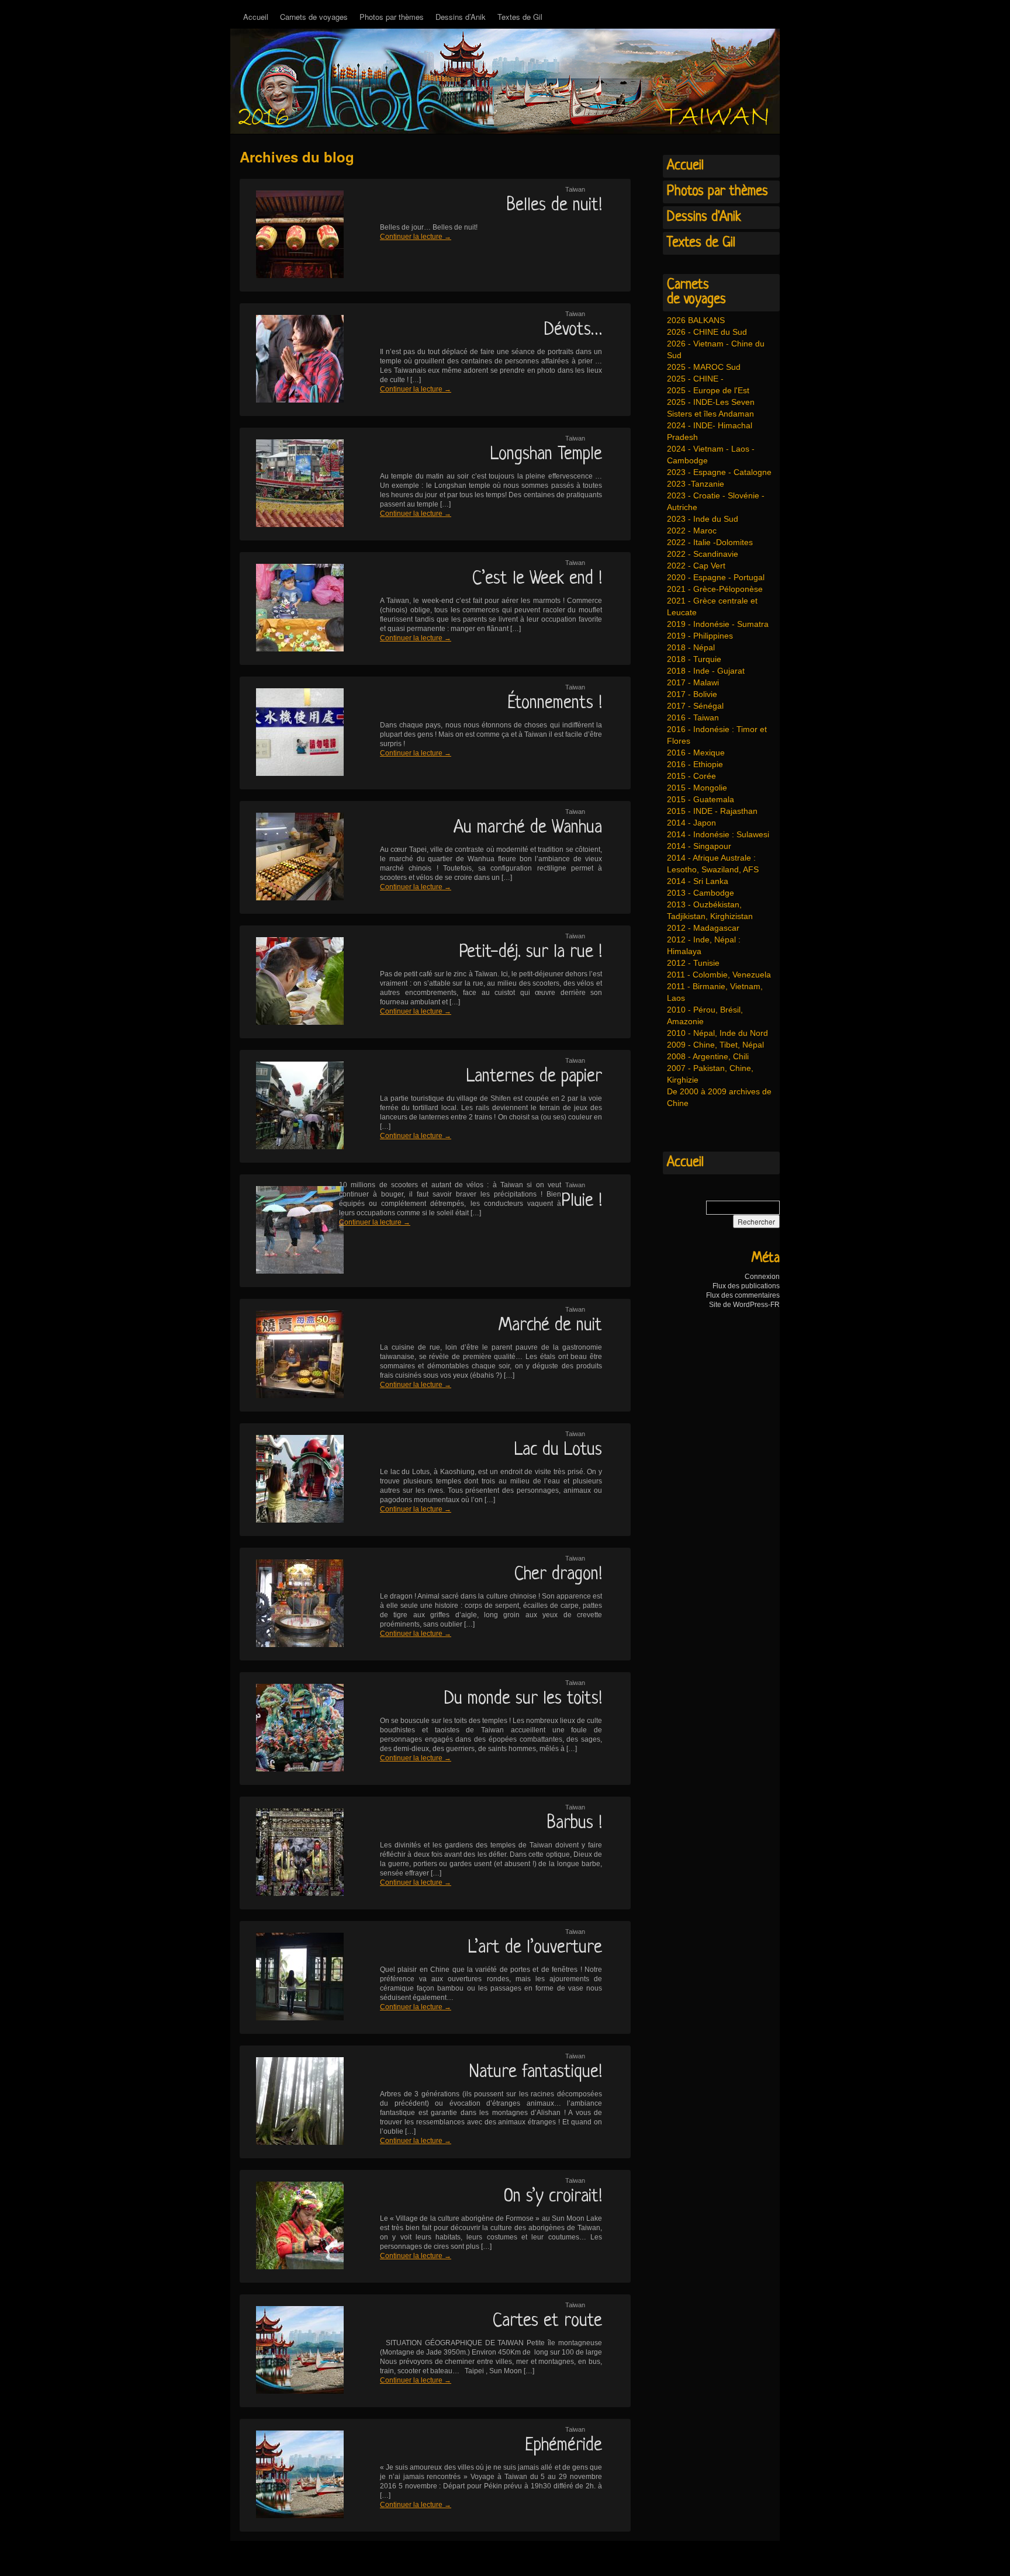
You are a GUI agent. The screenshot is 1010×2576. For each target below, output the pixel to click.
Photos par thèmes (392, 17)
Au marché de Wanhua (528, 828)
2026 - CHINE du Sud (707, 332)
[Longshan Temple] (292, 484)
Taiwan (575, 189)
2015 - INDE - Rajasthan (712, 811)
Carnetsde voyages (696, 292)
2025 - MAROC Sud (704, 367)
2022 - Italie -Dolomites (710, 542)
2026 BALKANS (696, 320)
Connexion (762, 1277)
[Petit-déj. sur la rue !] (292, 982)
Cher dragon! (558, 1575)
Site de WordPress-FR (744, 1305)
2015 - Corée (691, 776)
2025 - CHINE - (695, 379)
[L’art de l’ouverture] (292, 1977)
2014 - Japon (691, 823)
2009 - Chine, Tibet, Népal (715, 1045)
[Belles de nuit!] (292, 235)
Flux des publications (746, 1286)
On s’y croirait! (553, 2197)
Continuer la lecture (416, 237)
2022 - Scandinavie (703, 554)
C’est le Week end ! (537, 579)
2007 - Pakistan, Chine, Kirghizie (710, 1074)
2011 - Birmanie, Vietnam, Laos (715, 992)
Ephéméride (563, 2446)
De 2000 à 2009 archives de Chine (719, 1097)
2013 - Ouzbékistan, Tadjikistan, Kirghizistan (710, 910)
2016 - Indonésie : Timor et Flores (717, 735)
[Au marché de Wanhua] (292, 857)
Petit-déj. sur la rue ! (530, 952)
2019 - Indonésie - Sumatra (718, 624)
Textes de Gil (520, 17)
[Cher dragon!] (292, 1604)
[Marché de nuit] (292, 1355)
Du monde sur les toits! (523, 1699)
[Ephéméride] (292, 2475)
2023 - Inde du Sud (703, 519)
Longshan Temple (546, 455)
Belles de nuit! (554, 206)
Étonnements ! (555, 703)
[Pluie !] (292, 1231)
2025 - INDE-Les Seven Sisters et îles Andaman (711, 408)
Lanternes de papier (534, 1077)
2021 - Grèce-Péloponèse (715, 589)
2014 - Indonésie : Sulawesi (718, 834)
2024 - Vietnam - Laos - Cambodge (711, 455)
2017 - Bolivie (692, 694)
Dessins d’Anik (461, 17)
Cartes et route (547, 2321)
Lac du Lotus (558, 1450)
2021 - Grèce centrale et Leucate (712, 606)
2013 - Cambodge (701, 893)
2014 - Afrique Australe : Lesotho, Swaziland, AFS (713, 864)
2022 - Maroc (692, 531)
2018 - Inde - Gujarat (706, 671)
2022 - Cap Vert (696, 566)
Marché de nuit (550, 1326)
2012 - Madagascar (703, 928)
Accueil (256, 17)
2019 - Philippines (700, 636)
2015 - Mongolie (697, 788)
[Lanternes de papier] (292, 1106)
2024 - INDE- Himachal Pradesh (710, 431)
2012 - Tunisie (693, 963)
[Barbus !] (292, 1853)
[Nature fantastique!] (292, 2102)
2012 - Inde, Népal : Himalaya (704, 945)
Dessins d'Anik (704, 217)
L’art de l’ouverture (535, 1948)
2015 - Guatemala (701, 799)
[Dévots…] (292, 360)
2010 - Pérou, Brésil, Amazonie (705, 1015)
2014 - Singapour (699, 846)
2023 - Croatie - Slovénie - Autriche (716, 501)
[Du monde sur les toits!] (292, 1729)
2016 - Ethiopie (695, 764)
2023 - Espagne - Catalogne (719, 472)
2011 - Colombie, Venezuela (719, 975)
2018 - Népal (691, 647)
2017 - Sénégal (695, 706)
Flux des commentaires (743, 1295)
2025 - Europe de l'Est (708, 390)
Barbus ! (575, 1823)
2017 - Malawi (693, 682)
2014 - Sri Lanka (698, 881)
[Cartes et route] (292, 2351)
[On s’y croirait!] (292, 2226)
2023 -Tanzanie (696, 484)
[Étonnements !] (292, 733)
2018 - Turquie (694, 659)
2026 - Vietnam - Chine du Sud (716, 349)
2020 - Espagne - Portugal (716, 577)
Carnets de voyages (314, 17)
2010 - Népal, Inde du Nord (717, 1033)
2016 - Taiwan (693, 717)
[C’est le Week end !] (292, 609)
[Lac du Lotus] (292, 1480)
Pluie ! (582, 1201)
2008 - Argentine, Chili (708, 1056)
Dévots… (573, 330)
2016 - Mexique (696, 753)
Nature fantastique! (536, 2072)
